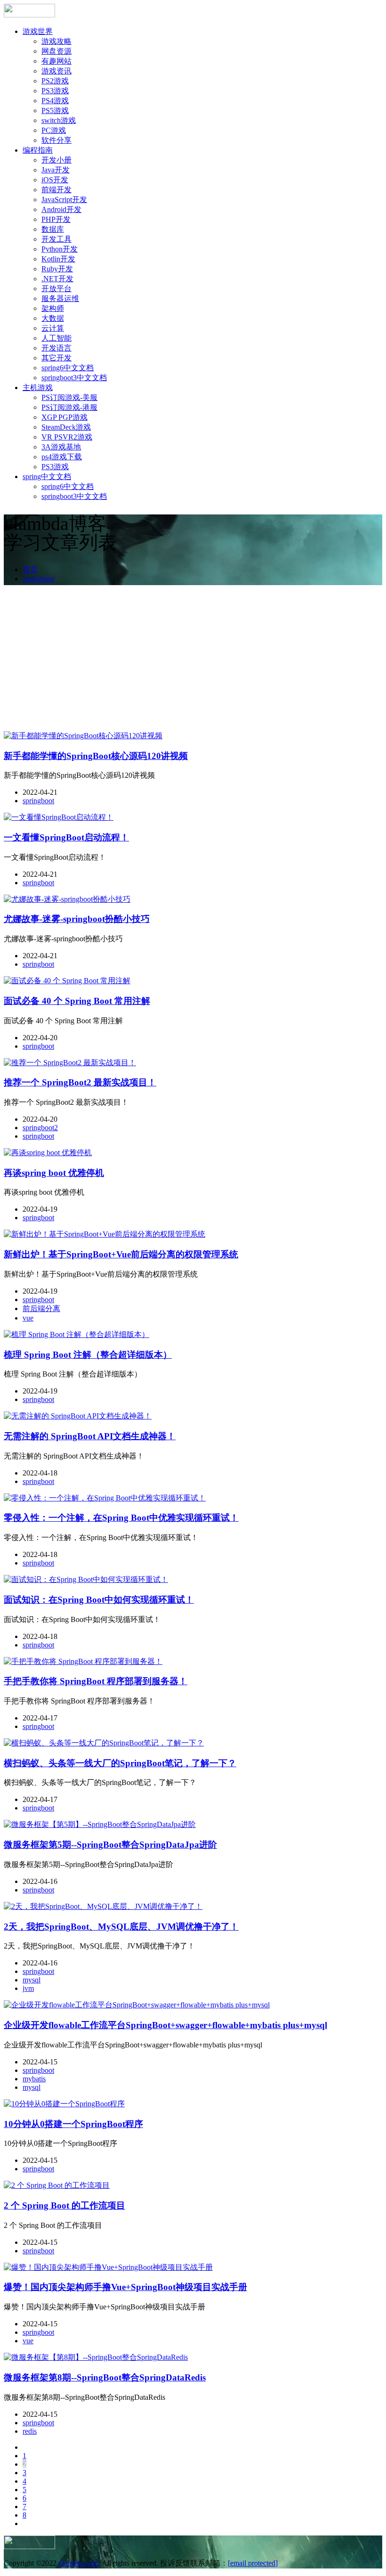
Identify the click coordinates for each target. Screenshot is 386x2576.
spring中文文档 (47, 477)
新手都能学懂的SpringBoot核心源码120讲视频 (96, 756)
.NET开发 (57, 279)
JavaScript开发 (64, 200)
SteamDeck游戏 (66, 427)
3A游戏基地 (61, 447)
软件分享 (56, 140)
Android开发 (61, 209)
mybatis (34, 2079)
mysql (32, 1980)
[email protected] (253, 2563)
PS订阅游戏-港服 (69, 407)
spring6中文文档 (68, 368)
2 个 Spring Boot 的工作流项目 (64, 2205)
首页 (30, 569)
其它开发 (56, 358)
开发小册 (56, 160)
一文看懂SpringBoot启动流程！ (66, 837)
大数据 (53, 318)
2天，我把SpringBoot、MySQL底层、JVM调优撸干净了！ (121, 1927)
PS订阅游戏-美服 (69, 397)
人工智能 (56, 338)
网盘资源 (56, 51)
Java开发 (56, 170)
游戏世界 (38, 31)
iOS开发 (55, 180)
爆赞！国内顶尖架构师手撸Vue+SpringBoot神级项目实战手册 (125, 2287)
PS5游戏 (55, 110)
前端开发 (56, 190)
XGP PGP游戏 (64, 417)
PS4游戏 (55, 101)
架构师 (53, 308)
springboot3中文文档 (74, 378)
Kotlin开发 (58, 259)
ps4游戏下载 (62, 457)
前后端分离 (41, 1308)
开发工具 (56, 239)
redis (30, 2431)
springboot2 (40, 1128)
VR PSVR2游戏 (67, 437)
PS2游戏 (55, 81)
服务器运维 (60, 298)
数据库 (53, 229)
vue (28, 1318)
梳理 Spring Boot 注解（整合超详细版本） (88, 1355)
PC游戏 (54, 130)
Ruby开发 (57, 269)
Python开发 (60, 249)
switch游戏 (59, 120)
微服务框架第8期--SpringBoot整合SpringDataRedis (105, 2377)
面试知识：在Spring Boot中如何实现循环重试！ (99, 1600)
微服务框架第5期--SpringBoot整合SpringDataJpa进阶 (110, 1845)
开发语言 (56, 348)
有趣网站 (56, 61)
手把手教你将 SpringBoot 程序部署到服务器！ (96, 1681)
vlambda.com (78, 2563)
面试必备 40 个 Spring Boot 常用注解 (77, 1001)
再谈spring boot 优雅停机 (54, 1173)
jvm (28, 1988)
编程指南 (38, 150)
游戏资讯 (56, 71)
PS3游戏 (55, 91)
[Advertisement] (193, 660)
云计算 (53, 328)
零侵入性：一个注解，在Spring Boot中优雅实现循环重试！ (121, 1518)
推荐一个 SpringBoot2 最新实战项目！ (80, 1082)
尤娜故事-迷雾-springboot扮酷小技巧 (77, 919)
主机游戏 (38, 387)
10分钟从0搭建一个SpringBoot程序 (73, 2124)
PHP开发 (56, 219)
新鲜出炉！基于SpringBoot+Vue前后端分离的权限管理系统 (121, 1254)
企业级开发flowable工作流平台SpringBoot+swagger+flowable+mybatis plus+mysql (165, 2025)
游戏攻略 (56, 41)
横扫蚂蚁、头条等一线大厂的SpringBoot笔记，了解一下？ (120, 1763)
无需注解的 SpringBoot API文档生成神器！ (90, 1436)
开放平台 (56, 289)
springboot (38, 579)
